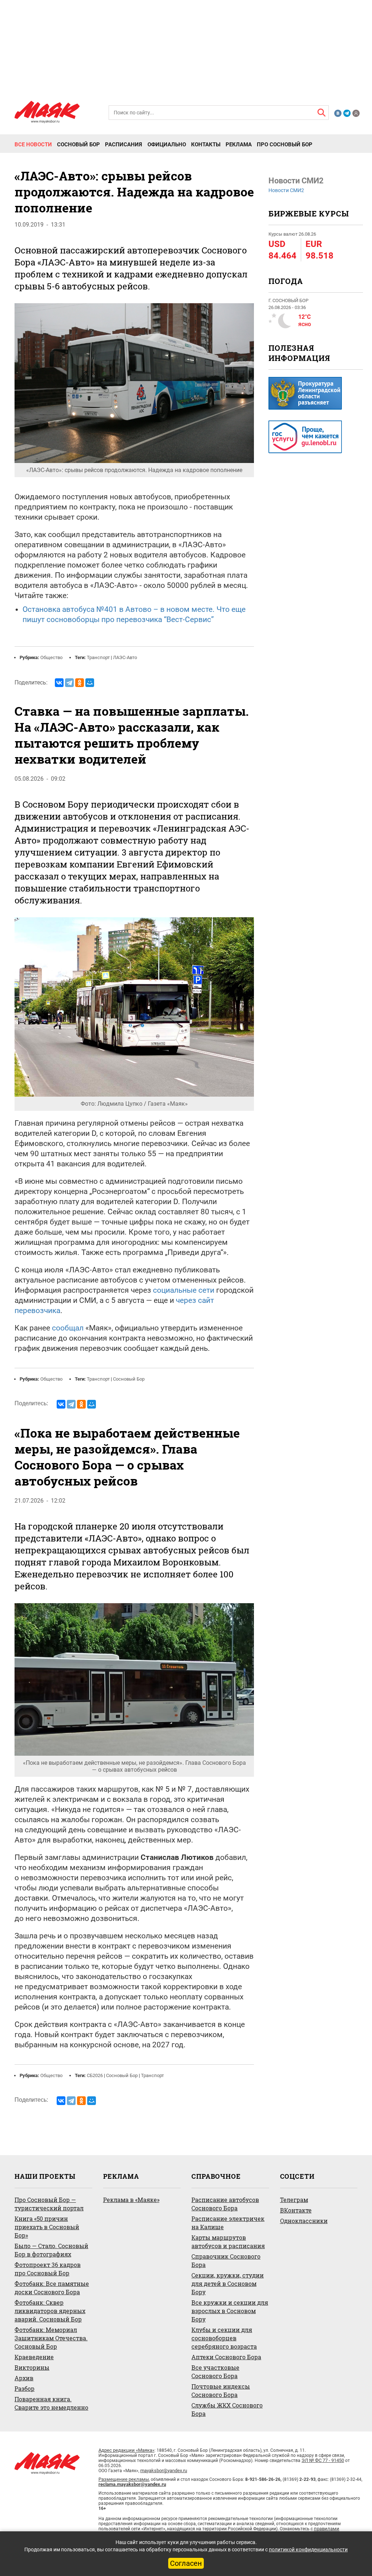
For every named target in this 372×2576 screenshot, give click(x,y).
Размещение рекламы (124, 2479)
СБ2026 (95, 2075)
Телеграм (294, 2200)
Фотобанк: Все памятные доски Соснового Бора (52, 2288)
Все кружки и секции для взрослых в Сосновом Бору (230, 2311)
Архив (24, 2378)
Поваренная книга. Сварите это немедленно (51, 2403)
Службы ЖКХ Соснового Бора (227, 2409)
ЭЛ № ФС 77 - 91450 (323, 2460)
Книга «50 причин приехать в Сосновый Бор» (47, 2227)
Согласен (186, 2563)
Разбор (25, 2388)
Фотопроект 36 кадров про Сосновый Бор (48, 2269)
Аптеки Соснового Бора (226, 2357)
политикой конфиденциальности (308, 2549)
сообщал (68, 1328)
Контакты (206, 145)
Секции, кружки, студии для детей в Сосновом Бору (228, 2284)
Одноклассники (304, 2221)
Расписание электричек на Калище (228, 2223)
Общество (51, 657)
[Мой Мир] (90, 683)
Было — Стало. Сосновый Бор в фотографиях (51, 2250)
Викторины (32, 2367)
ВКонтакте (296, 2210)
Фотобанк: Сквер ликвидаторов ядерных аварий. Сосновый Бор (50, 2311)
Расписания (124, 145)
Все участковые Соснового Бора (215, 2372)
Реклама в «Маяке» (131, 2200)
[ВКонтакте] (59, 683)
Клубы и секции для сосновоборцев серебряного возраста (224, 2338)
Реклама (239, 145)
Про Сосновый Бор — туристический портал (49, 2204)
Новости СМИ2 (286, 190)
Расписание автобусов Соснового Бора (225, 2204)
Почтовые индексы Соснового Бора (221, 2390)
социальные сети (184, 1290)
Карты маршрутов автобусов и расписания (228, 2242)
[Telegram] (69, 683)
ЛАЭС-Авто (125, 657)
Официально (167, 145)
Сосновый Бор (78, 145)
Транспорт (98, 657)
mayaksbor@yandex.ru (164, 2471)
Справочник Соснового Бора (226, 2260)
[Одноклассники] (80, 683)
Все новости (33, 145)
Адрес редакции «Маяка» (126, 2450)
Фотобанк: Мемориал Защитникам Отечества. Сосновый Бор (51, 2338)
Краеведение (34, 2357)
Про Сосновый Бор (285, 145)
